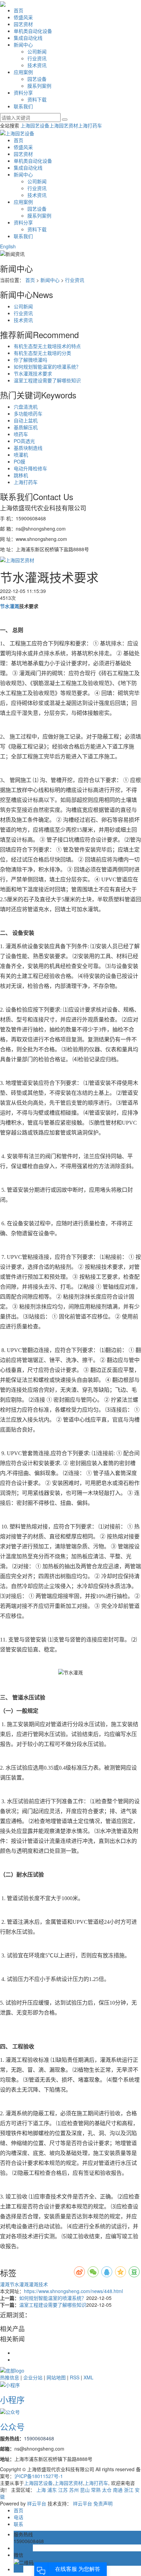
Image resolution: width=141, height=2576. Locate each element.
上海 (41, 2490)
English (8, 246)
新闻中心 (23, 45)
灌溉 (5, 2284)
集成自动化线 (28, 38)
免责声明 (103, 2503)
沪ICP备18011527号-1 (39, 2476)
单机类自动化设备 (33, 31)
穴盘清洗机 (26, 407)
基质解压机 (26, 427)
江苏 (63, 2490)
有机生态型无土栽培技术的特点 (47, 346)
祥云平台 (37, 2503)
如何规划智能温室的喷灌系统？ (47, 367)
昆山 (85, 2490)
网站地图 (56, 2377)
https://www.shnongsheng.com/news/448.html (73, 2291)
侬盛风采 (23, 17)
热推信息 (10, 2377)
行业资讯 (37, 58)
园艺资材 (23, 24)
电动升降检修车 (30, 468)
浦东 (52, 2490)
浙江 (129, 2490)
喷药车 (21, 434)
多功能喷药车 (28, 413)
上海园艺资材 (64, 125)
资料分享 (23, 92)
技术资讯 (37, 65)
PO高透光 (24, 441)
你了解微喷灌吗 (30, 360)
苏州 (74, 2490)
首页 (18, 10)
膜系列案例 (39, 86)
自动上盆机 (26, 420)
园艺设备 (37, 79)
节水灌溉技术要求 (33, 373)
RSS (75, 2377)
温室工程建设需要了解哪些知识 (47, 380)
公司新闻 (37, 51)
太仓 (107, 2490)
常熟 (96, 2490)
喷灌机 (21, 455)
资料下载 (37, 99)
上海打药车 (90, 125)
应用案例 (23, 72)
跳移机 (21, 475)
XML (88, 2377)
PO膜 (20, 461)
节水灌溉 (19, 2284)
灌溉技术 (38, 2284)
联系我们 (23, 106)
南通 (118, 2490)
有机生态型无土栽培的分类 (42, 353)
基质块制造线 (28, 448)
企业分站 (33, 2377)
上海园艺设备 (35, 125)
